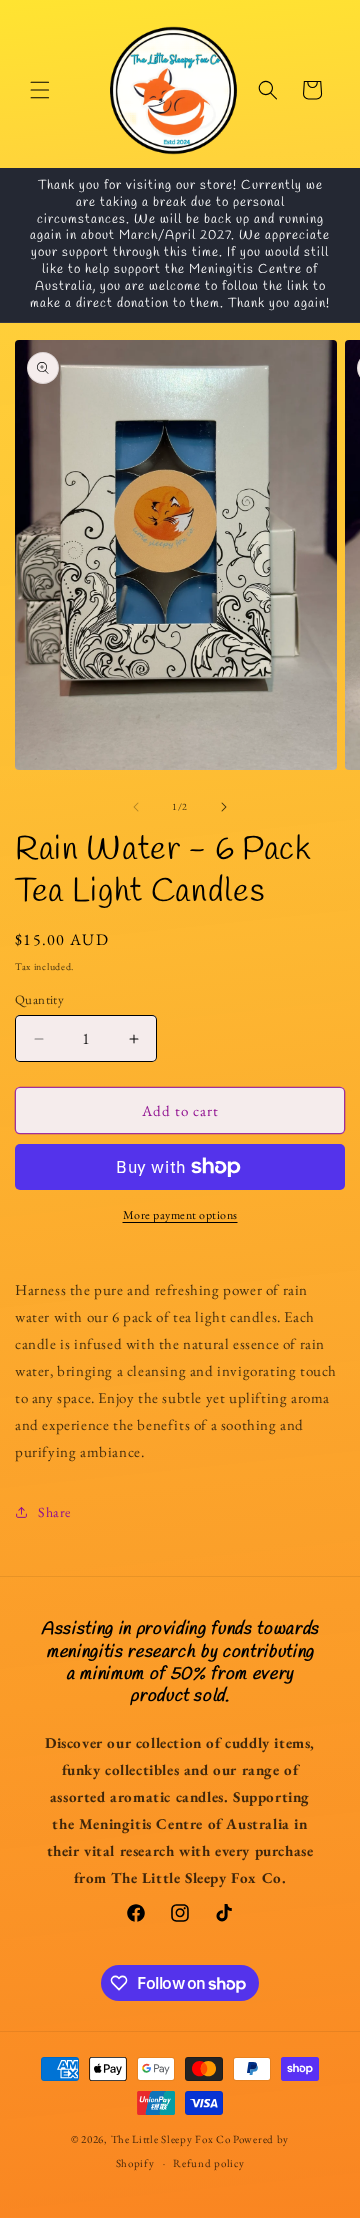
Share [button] (54, 1512)
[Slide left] (136, 807)
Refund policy (208, 2163)
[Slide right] (224, 807)
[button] (40, 90)
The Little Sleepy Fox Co (171, 2139)
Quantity (39, 999)
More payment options (180, 1215)
